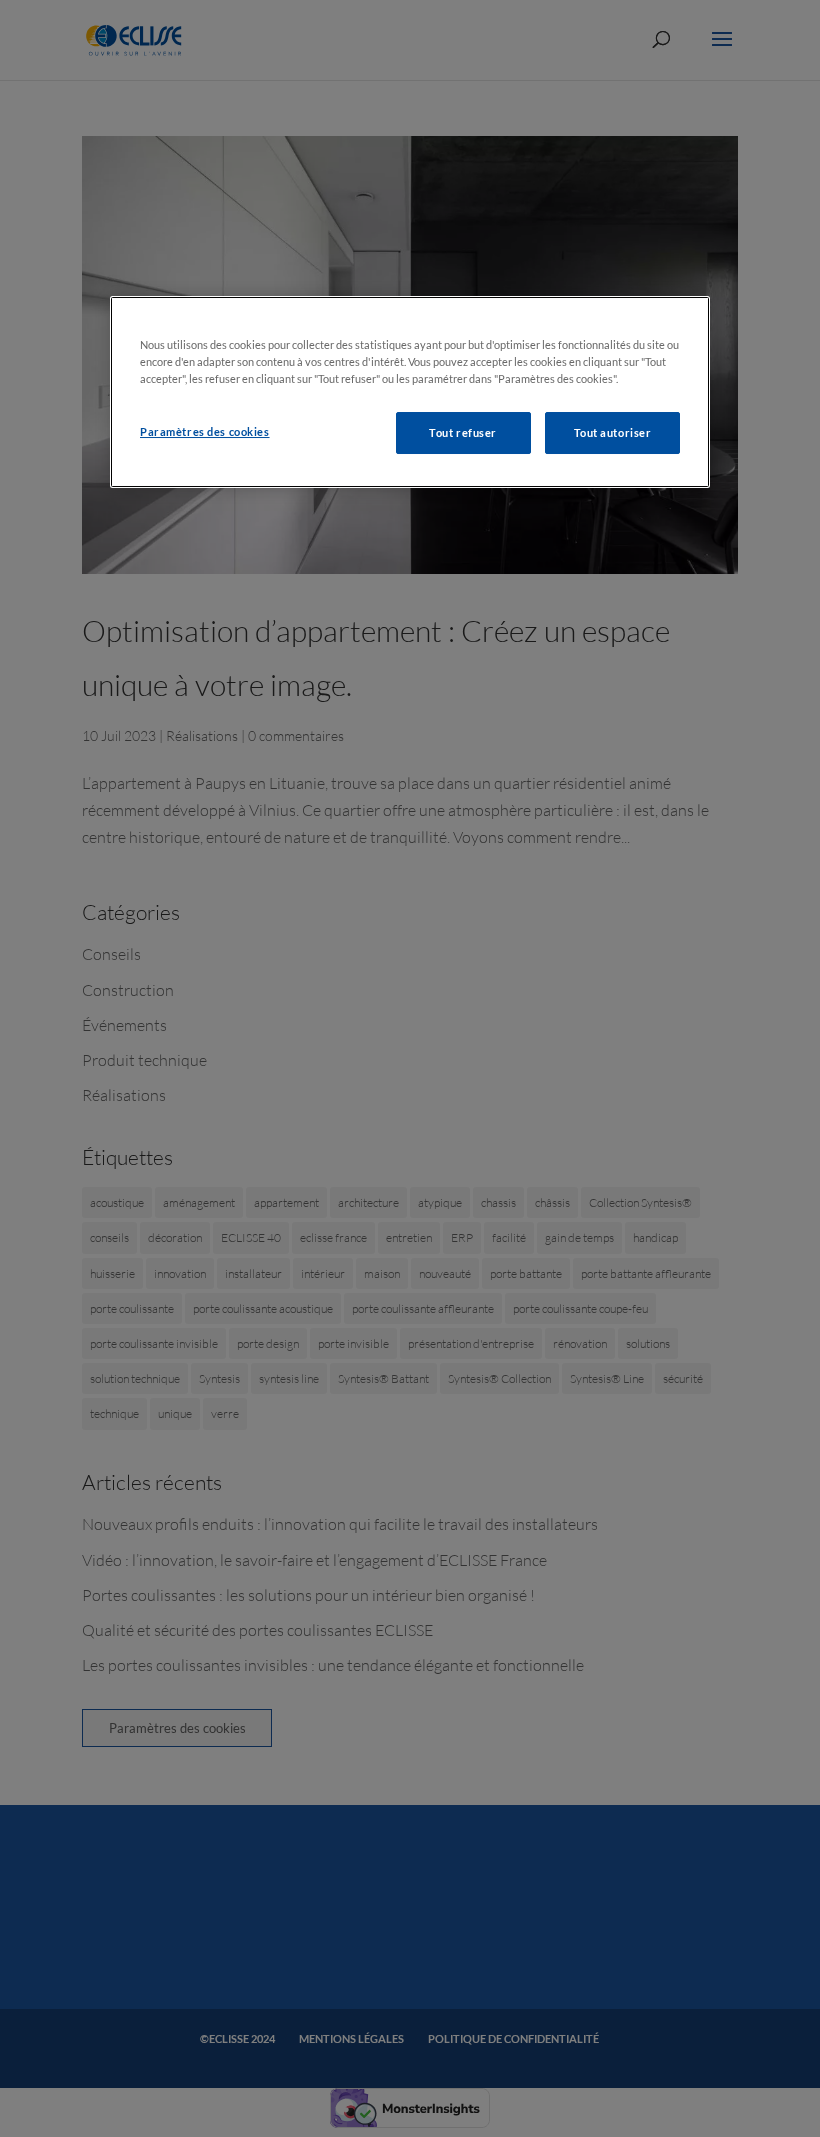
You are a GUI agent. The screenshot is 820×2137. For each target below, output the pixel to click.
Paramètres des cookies (205, 431)
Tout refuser (463, 432)
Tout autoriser (613, 432)
